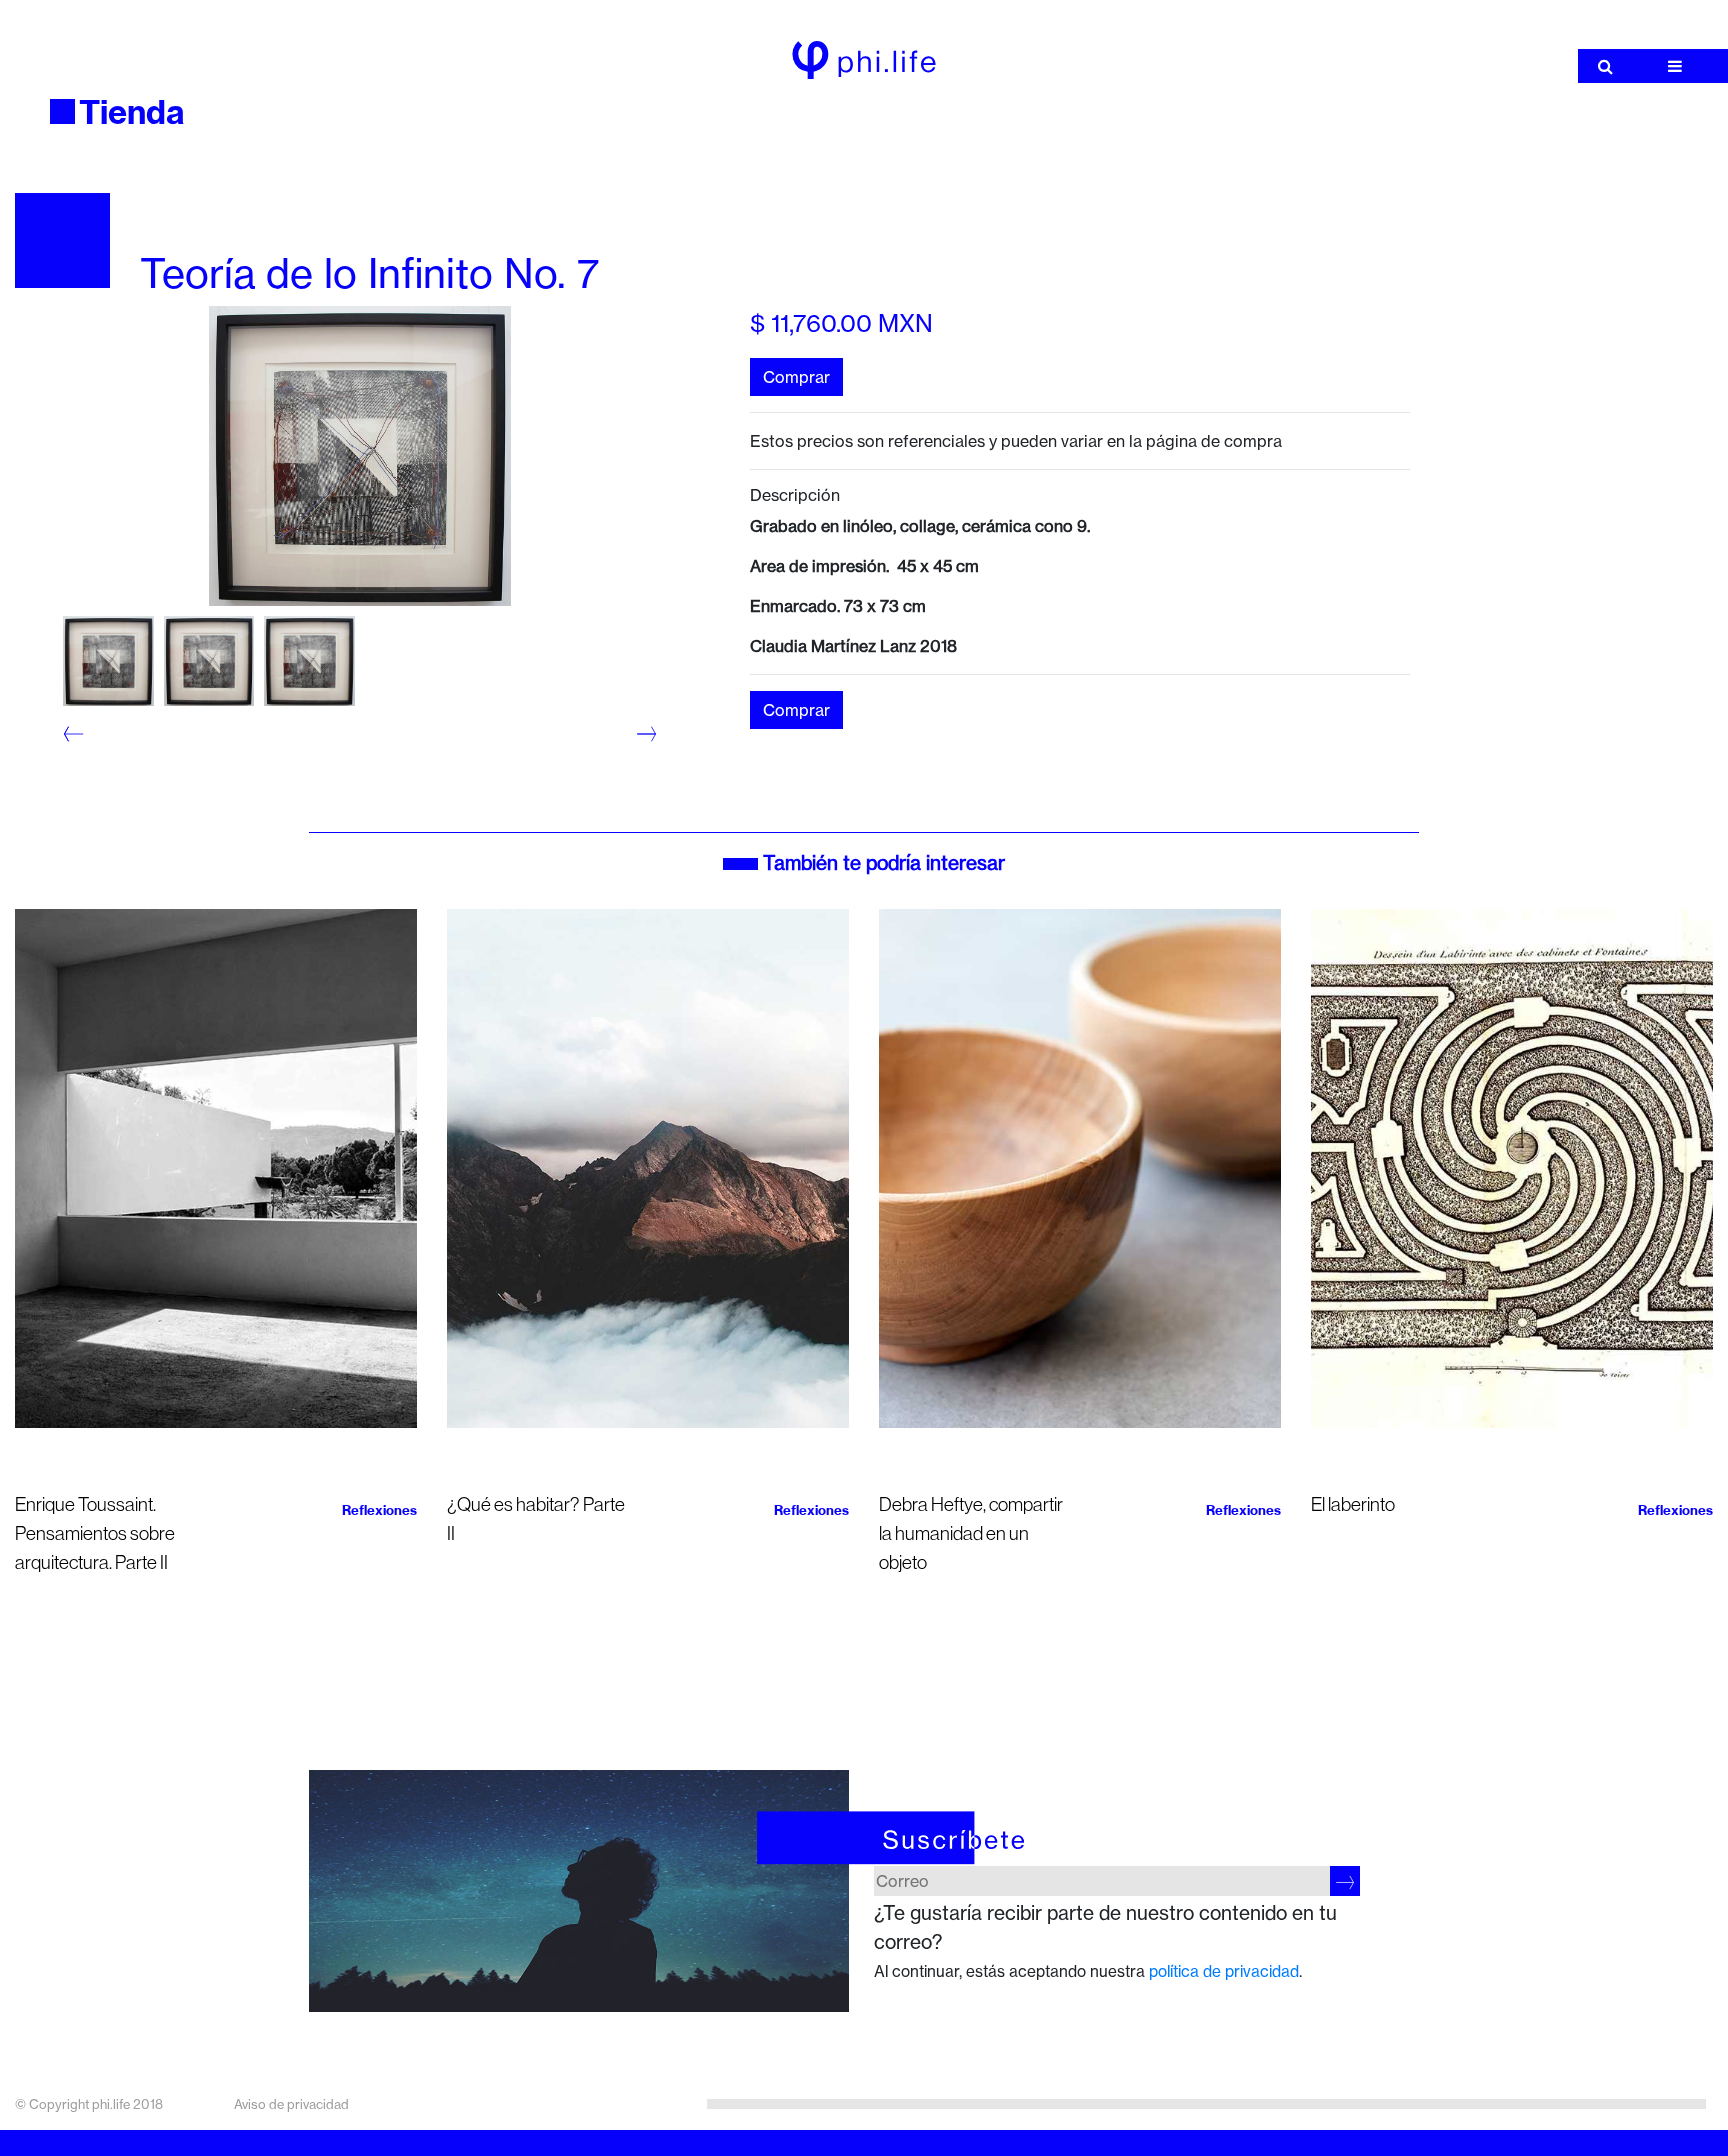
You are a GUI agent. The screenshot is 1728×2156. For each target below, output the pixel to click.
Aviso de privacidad (291, 2104)
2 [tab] (78, 758)
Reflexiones (379, 1510)
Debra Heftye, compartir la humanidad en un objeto (971, 1533)
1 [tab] (78, 730)
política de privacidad (1224, 1971)
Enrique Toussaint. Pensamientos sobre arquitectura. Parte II (95, 1533)
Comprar (796, 377)
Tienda (132, 112)
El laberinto (1353, 1504)
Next (637, 734)
